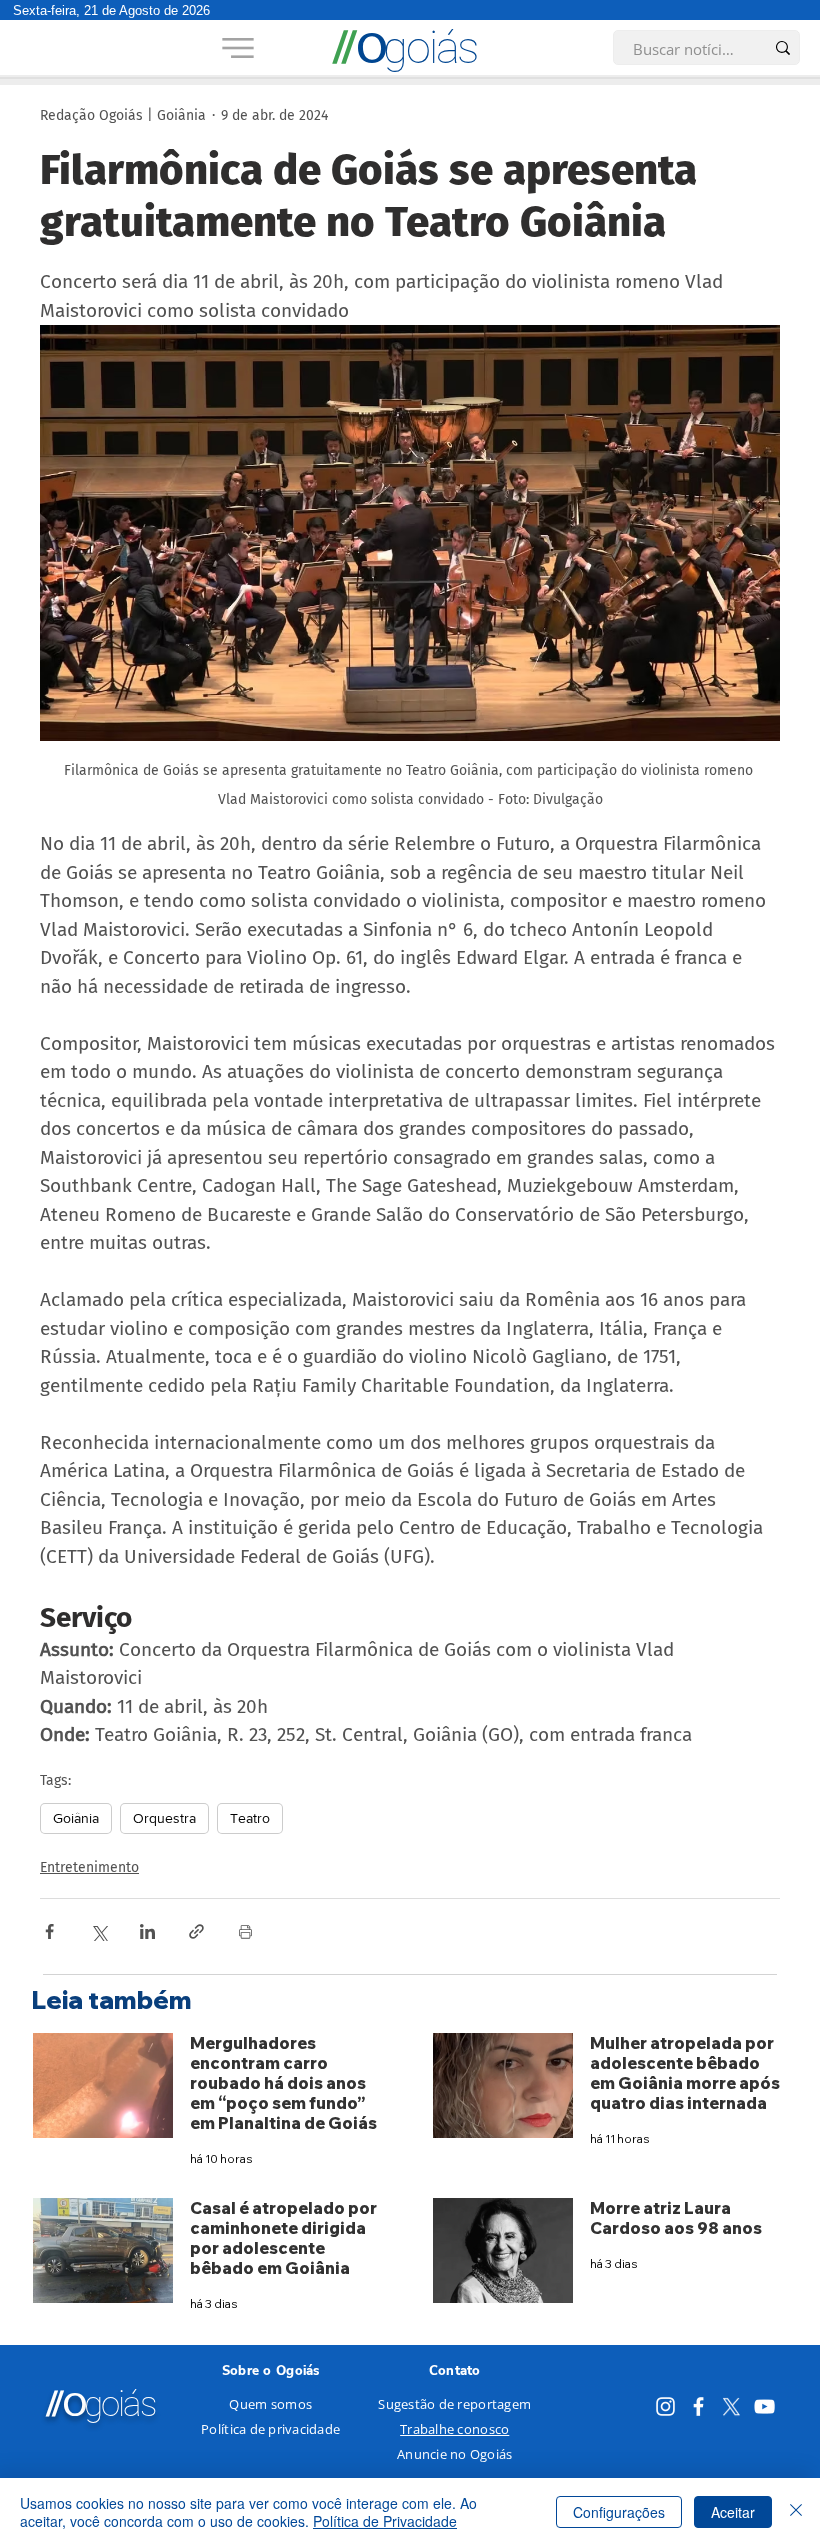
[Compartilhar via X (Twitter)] (98, 1931)
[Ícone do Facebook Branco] (698, 2406)
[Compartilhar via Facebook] (49, 1931)
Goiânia (76, 1818)
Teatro (250, 1818)
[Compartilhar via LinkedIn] (147, 1931)
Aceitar (733, 2512)
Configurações (619, 2512)
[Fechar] (796, 2512)
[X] (731, 2406)
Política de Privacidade (385, 2521)
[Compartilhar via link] (196, 1931)
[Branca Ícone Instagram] (665, 2406)
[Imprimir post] (245, 1931)
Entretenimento (89, 1867)
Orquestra (164, 1818)
